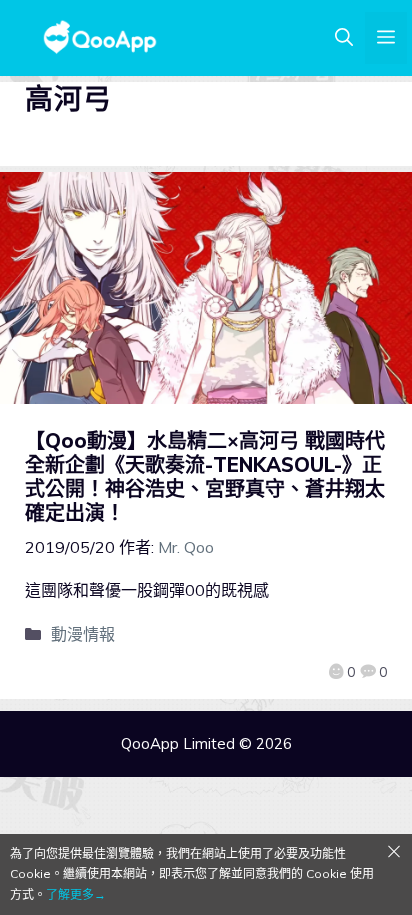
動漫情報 (83, 634)
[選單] (386, 38)
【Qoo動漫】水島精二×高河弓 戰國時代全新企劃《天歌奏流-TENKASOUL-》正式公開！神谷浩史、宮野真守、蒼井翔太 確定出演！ (205, 476)
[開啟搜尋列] (344, 38)
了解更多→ (76, 894)
